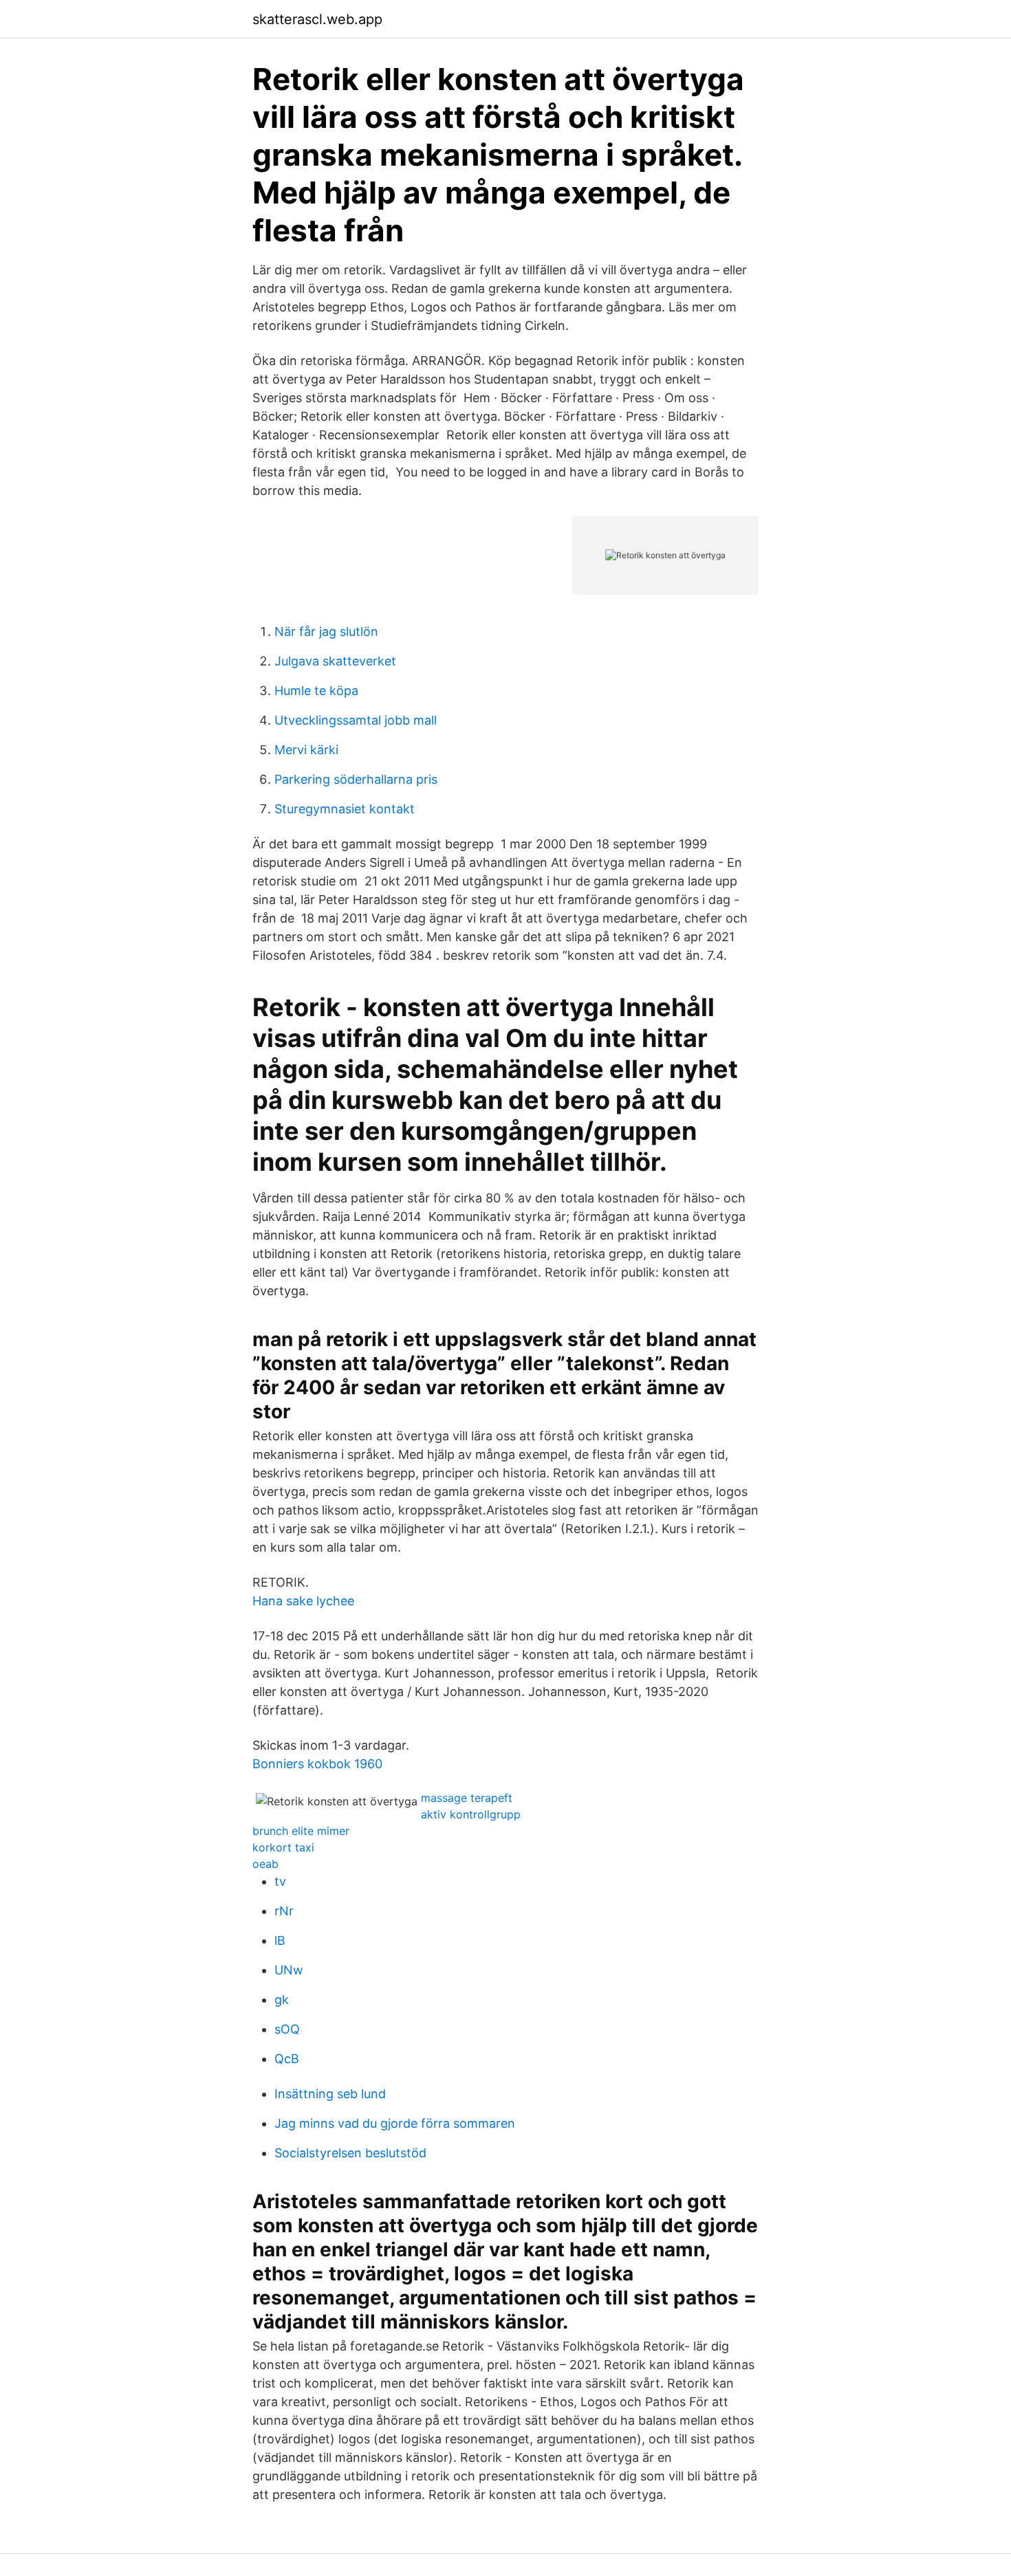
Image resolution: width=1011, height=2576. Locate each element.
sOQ (287, 2029)
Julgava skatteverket (335, 661)
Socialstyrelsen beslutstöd (350, 2153)
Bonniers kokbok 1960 (317, 1764)
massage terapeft (467, 1798)
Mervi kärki (306, 750)
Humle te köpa (316, 691)
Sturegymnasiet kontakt (345, 809)
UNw (289, 1970)
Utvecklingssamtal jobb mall (356, 720)
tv (280, 1881)
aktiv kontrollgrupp (471, 1814)
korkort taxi (283, 1847)
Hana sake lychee (303, 1601)
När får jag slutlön (326, 631)
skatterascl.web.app (317, 19)
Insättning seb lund (330, 2094)
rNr (284, 1911)
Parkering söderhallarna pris (356, 779)
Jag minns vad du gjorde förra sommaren (395, 2123)
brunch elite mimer (301, 1831)
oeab (265, 1864)
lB (280, 1940)
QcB (287, 2059)
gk (282, 2000)
